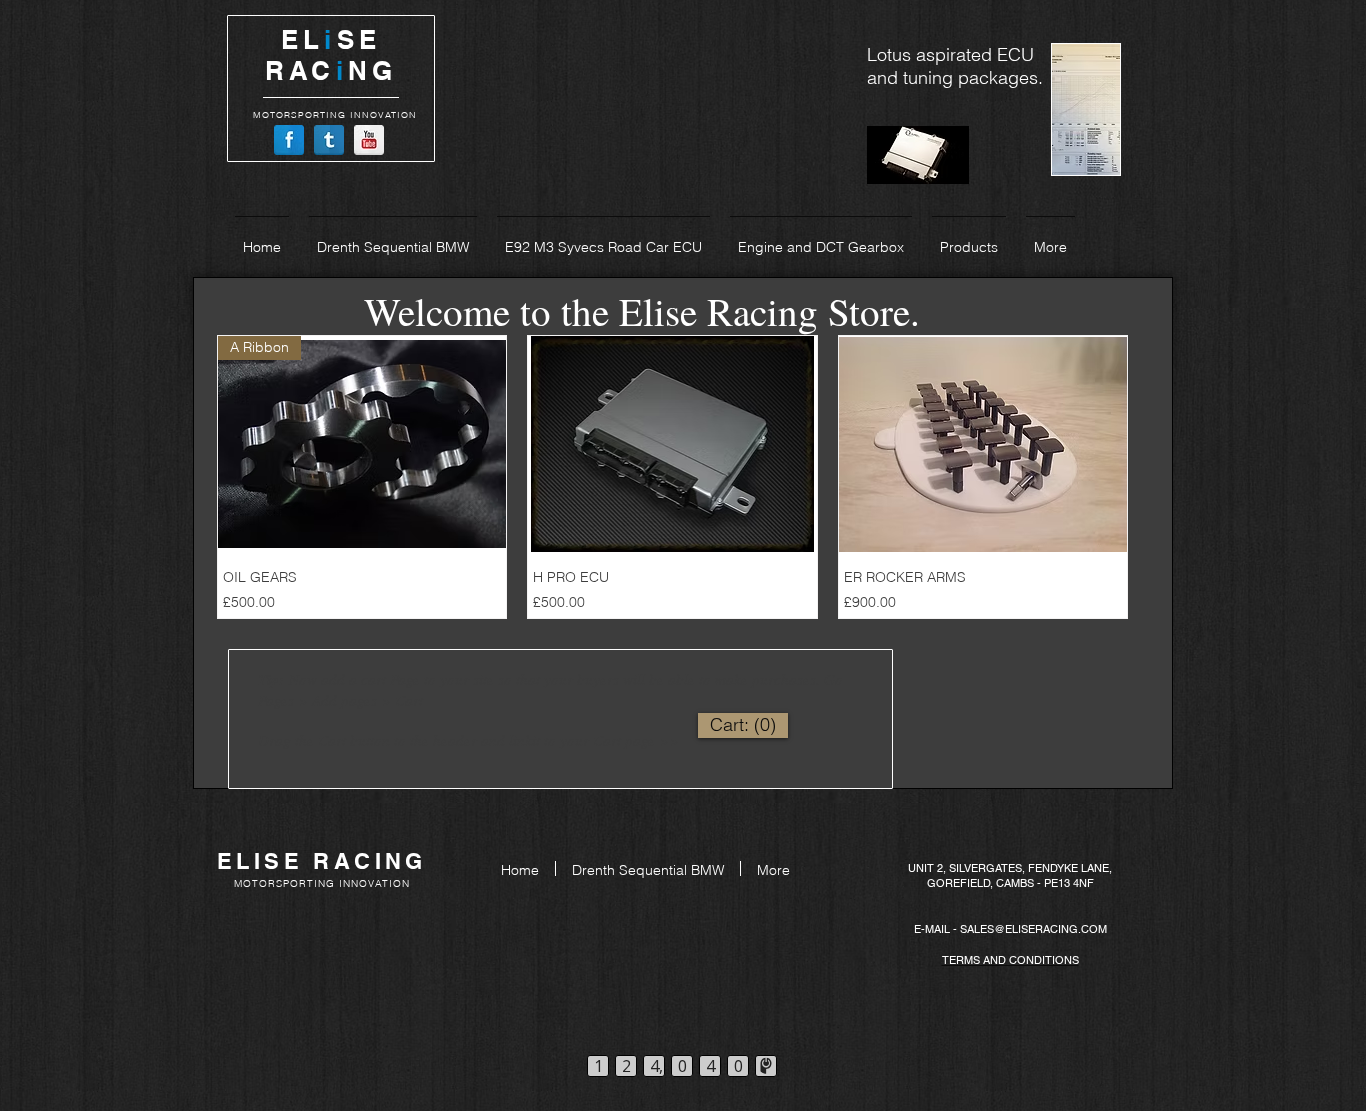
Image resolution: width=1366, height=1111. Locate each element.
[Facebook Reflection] (289, 140)
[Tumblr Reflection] (329, 140)
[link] (743, 724)
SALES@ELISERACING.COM (1033, 929)
